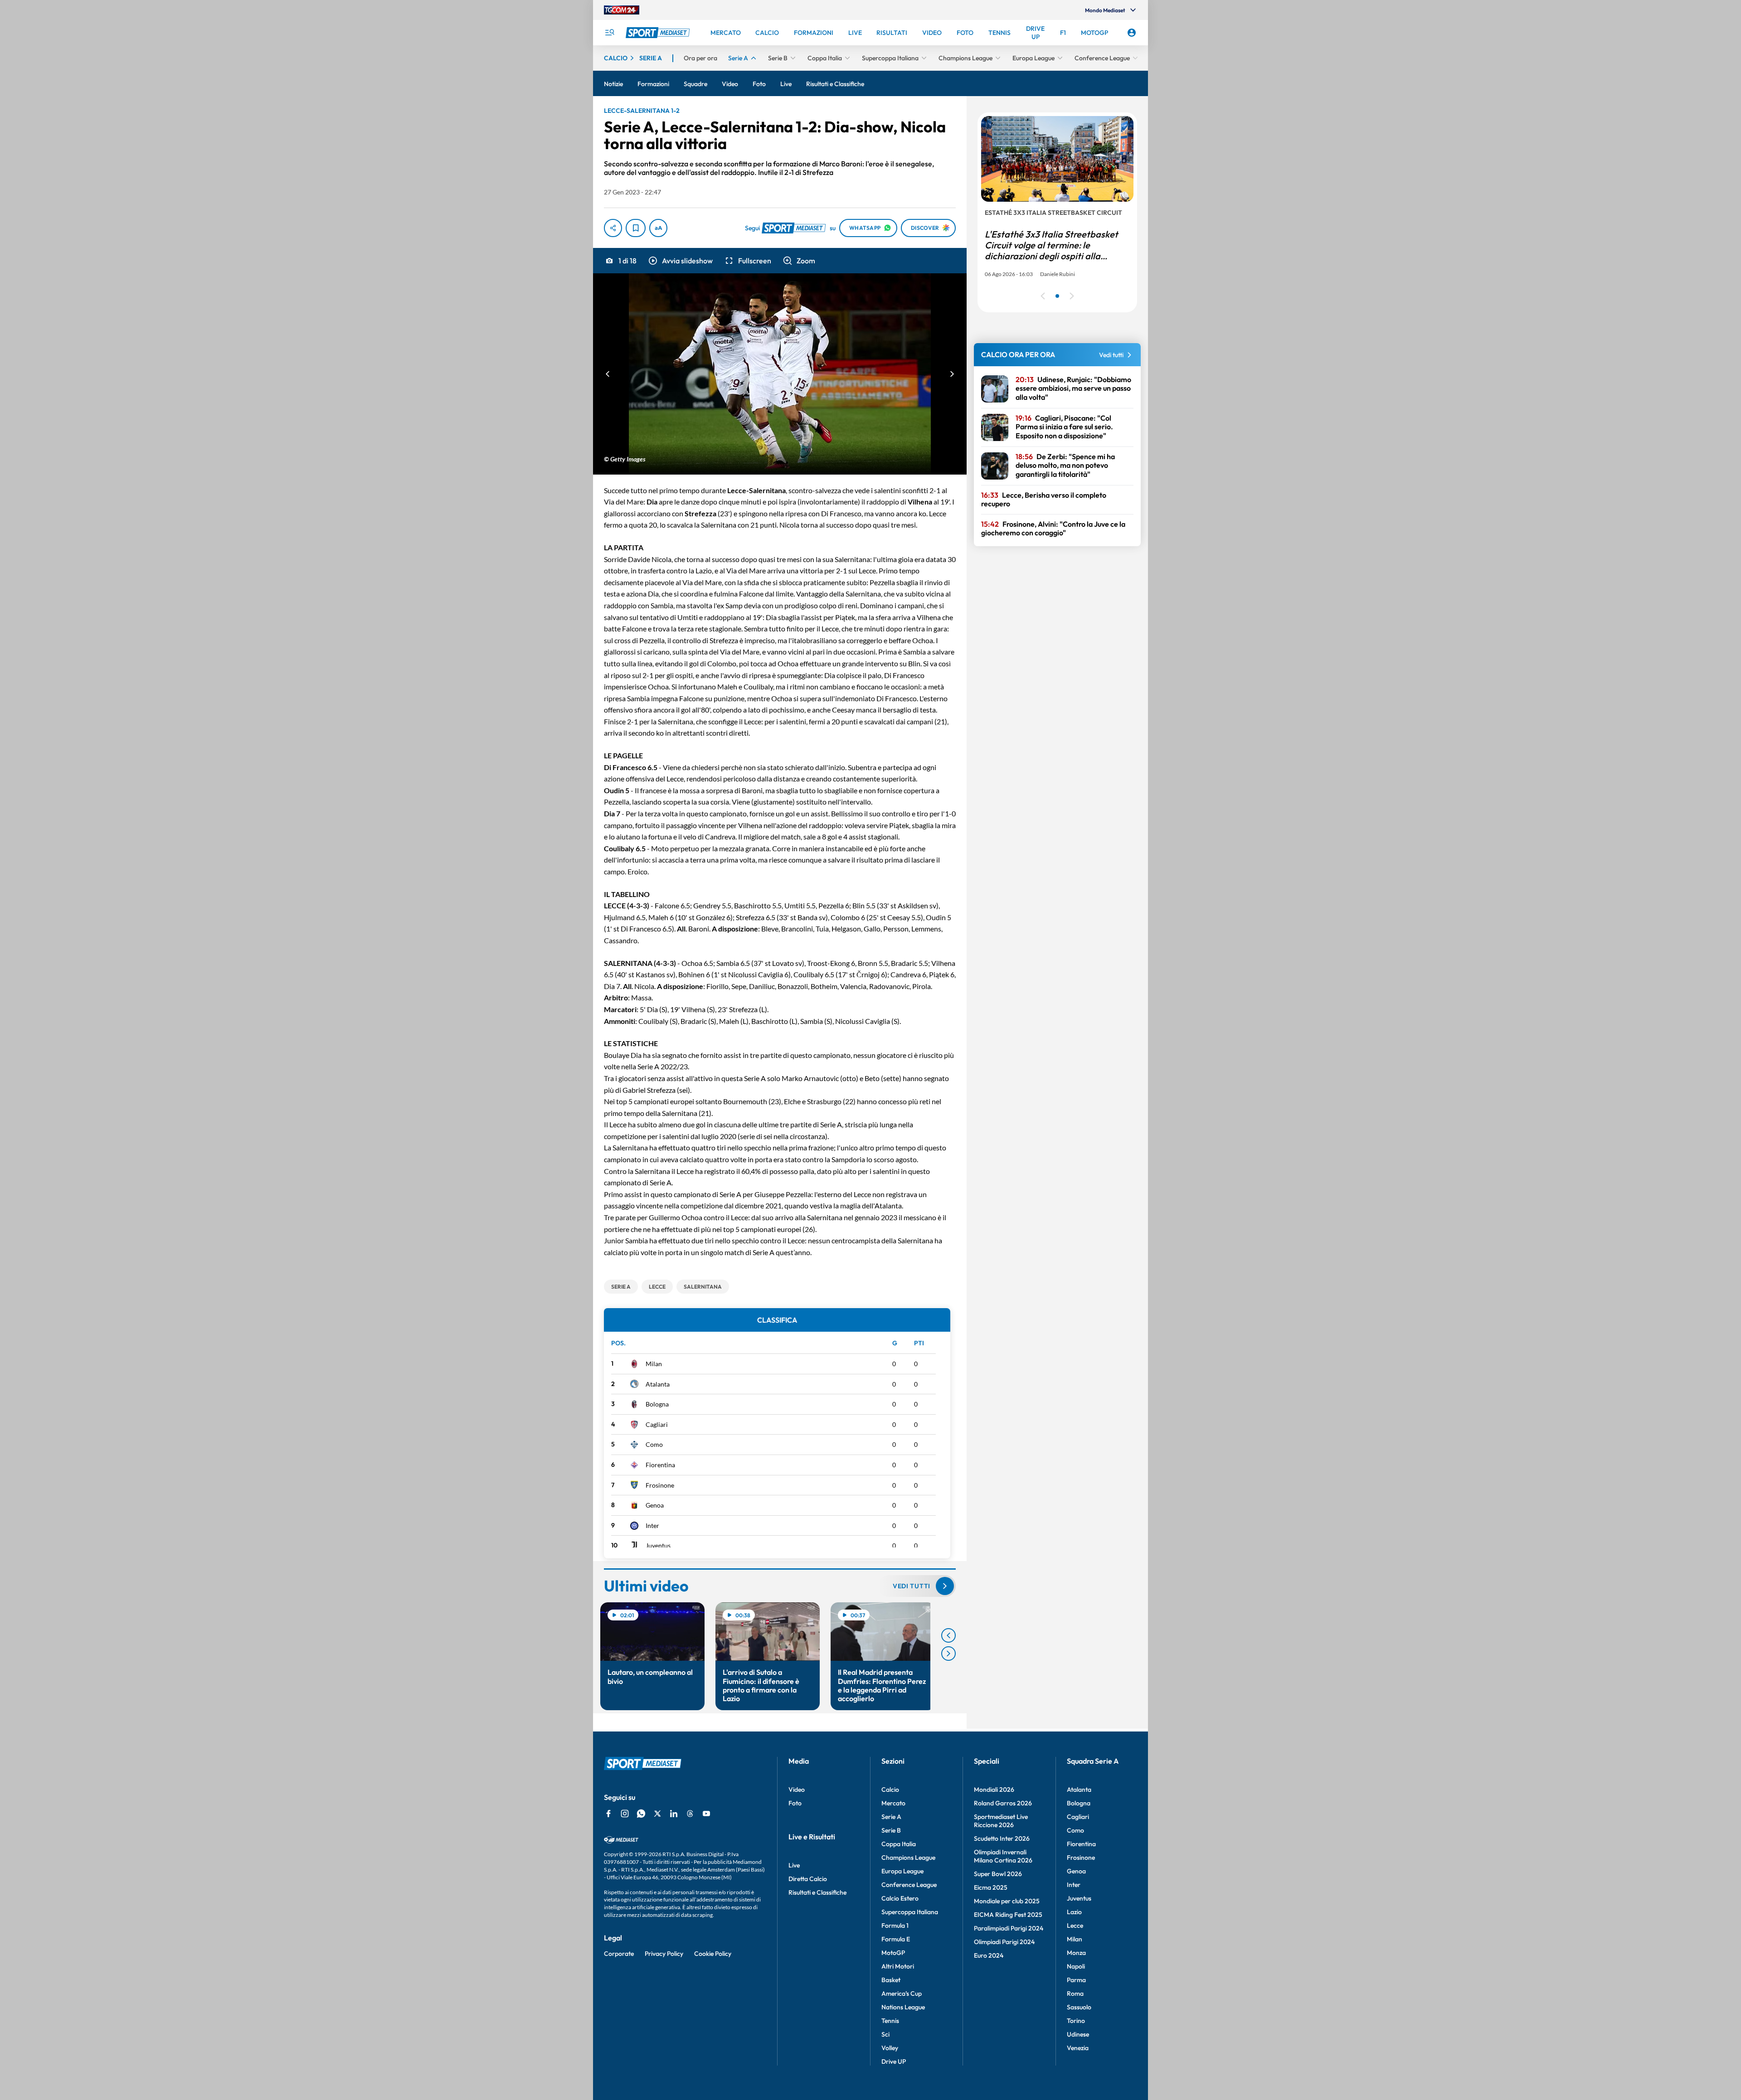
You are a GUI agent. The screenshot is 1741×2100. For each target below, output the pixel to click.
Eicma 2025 (991, 1887)
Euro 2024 (989, 1955)
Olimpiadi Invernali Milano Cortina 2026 (1003, 1856)
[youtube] (706, 1814)
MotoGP (893, 1953)
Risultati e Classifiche (817, 1892)
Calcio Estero (900, 1898)
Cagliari (657, 1424)
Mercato (893, 1803)
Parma (1076, 1980)
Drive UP (894, 2061)
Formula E (896, 1939)
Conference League (909, 1885)
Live (794, 1865)
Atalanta (658, 1384)
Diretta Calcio (808, 1879)
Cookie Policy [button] (713, 1954)
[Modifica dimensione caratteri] (658, 228)
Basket (891, 1980)
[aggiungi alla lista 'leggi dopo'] (636, 228)
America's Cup (902, 1993)
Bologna (657, 1404)
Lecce (1075, 1925)
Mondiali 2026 (994, 1790)
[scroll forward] (948, 1654)
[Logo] (659, 33)
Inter (652, 1525)
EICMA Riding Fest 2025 (1008, 1915)
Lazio (1074, 1912)
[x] (657, 1814)
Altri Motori (898, 1966)
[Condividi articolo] (613, 228)
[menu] (609, 33)
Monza (1076, 1953)
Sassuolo (1079, 2007)
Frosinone (660, 1485)
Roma (1075, 1993)
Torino (1076, 2021)
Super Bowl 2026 (998, 1874)
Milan (654, 1364)
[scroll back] (948, 1635)
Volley (890, 2048)
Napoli (1076, 1966)
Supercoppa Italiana (910, 1912)
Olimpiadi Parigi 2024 (1004, 1942)
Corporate (619, 1954)
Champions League (908, 1858)
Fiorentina (660, 1465)
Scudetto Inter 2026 (1002, 1838)
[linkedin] (674, 1814)
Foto (795, 1803)
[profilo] (1132, 33)
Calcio (890, 1790)
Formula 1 (895, 1925)
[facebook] (608, 1814)
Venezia (1078, 2048)
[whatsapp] (641, 1814)
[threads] (690, 1814)
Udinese (1078, 2034)
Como (654, 1444)
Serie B (891, 1830)
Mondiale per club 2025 (1007, 1901)
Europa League (902, 1871)
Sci (885, 2034)
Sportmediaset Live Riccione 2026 (1001, 1821)
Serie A (891, 1817)
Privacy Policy (664, 1954)
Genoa (655, 1505)
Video (797, 1790)
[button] (680, 261)
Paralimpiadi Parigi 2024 (1009, 1928)
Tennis (890, 2021)
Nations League (903, 2007)
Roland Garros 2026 (1003, 1803)
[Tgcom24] (622, 10)
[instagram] (625, 1814)
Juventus (658, 1545)
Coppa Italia (899, 1844)
